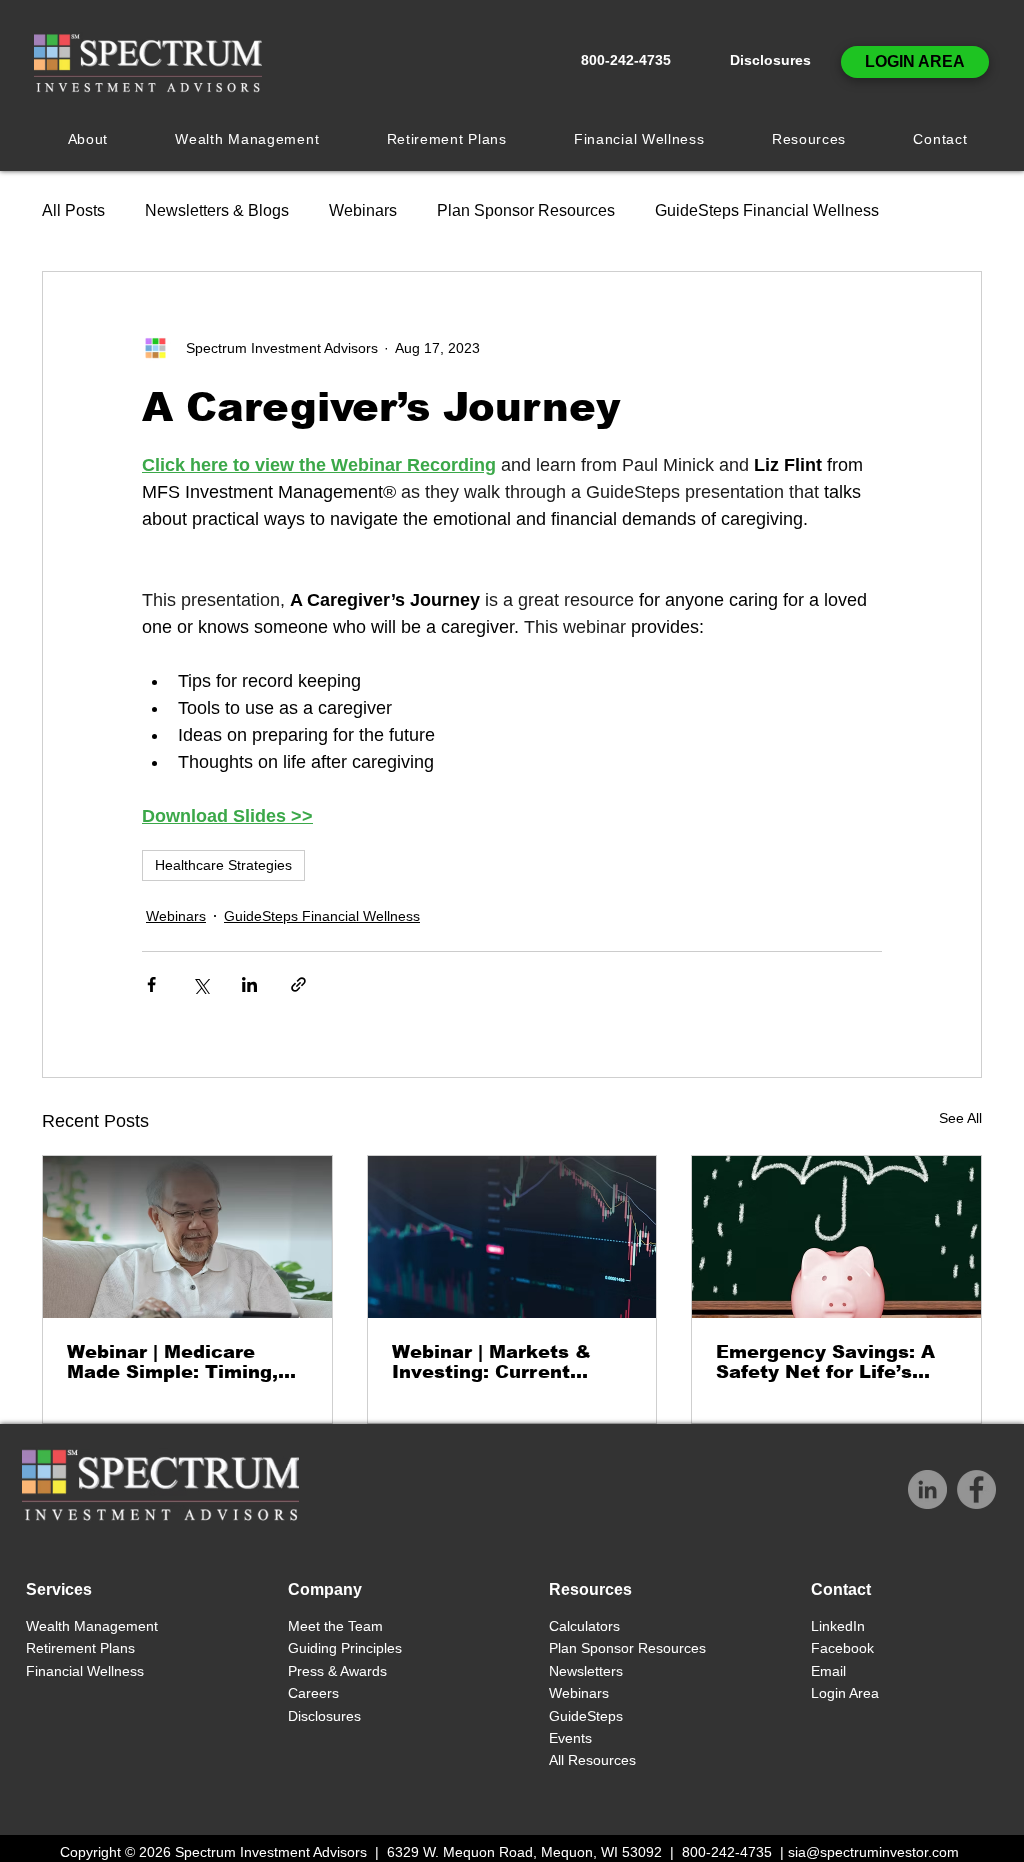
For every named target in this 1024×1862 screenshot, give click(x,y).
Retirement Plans (80, 1648)
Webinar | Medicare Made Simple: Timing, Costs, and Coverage (172, 1362)
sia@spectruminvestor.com (873, 1852)
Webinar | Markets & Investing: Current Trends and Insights (491, 1362)
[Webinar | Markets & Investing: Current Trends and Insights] (512, 1237)
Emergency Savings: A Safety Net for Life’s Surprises (825, 1362)
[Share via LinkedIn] (249, 984)
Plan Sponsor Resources (526, 210)
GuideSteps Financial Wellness (767, 210)
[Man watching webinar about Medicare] (187, 1237)
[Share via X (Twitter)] (200, 984)
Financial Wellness (85, 1671)
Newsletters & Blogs (217, 210)
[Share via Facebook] (151, 984)
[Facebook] (976, 1489)
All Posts (73, 210)
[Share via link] (298, 984)
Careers (313, 1693)
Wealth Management (94, 1626)
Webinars (363, 210)
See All (960, 1118)
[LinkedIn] (927, 1489)
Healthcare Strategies (223, 865)
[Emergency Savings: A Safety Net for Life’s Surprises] (836, 1237)
